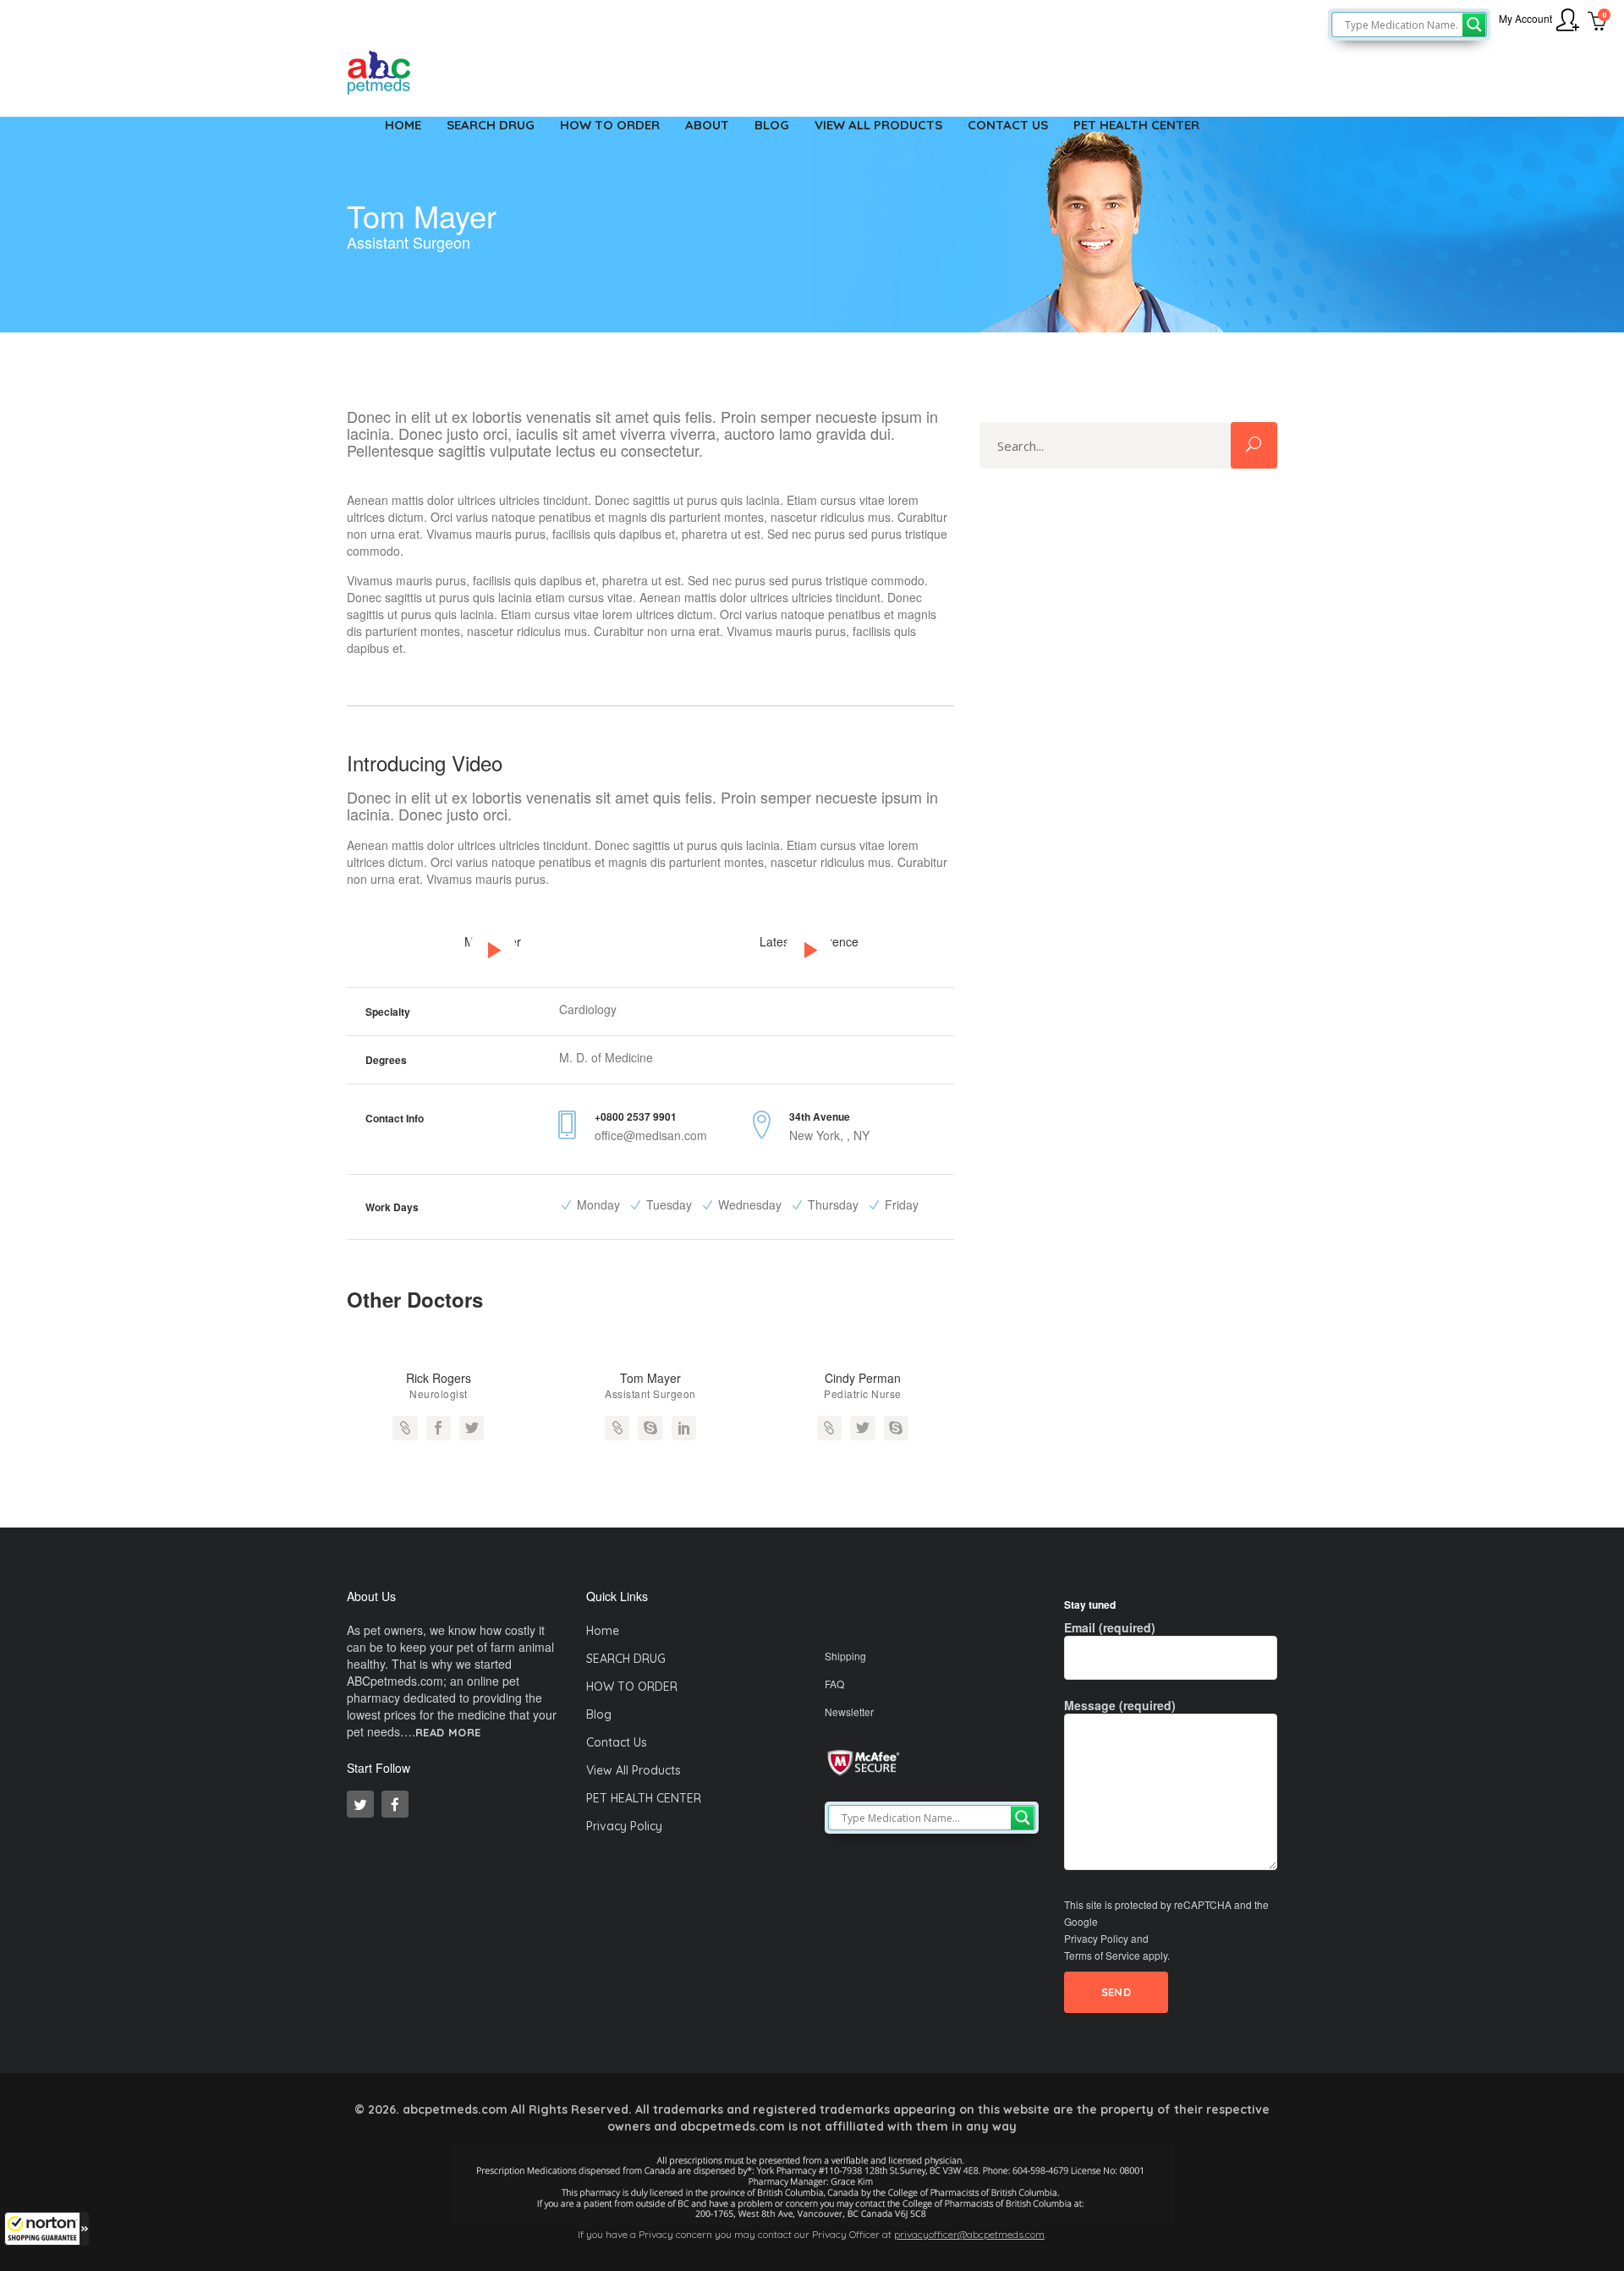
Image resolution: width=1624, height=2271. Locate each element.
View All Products (634, 1770)
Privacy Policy (624, 1826)
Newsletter (849, 1711)
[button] (47, 2229)
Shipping (845, 1656)
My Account (1525, 18)
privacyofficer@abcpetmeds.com (969, 2234)
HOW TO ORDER (632, 1687)
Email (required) (1110, 1627)
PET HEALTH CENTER (644, 1798)
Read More (448, 1733)
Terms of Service (1102, 1955)
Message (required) (1120, 1705)
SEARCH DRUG (626, 1659)
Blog (599, 1714)
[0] (1597, 23)
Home (603, 1631)
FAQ (834, 1684)
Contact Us (617, 1742)
